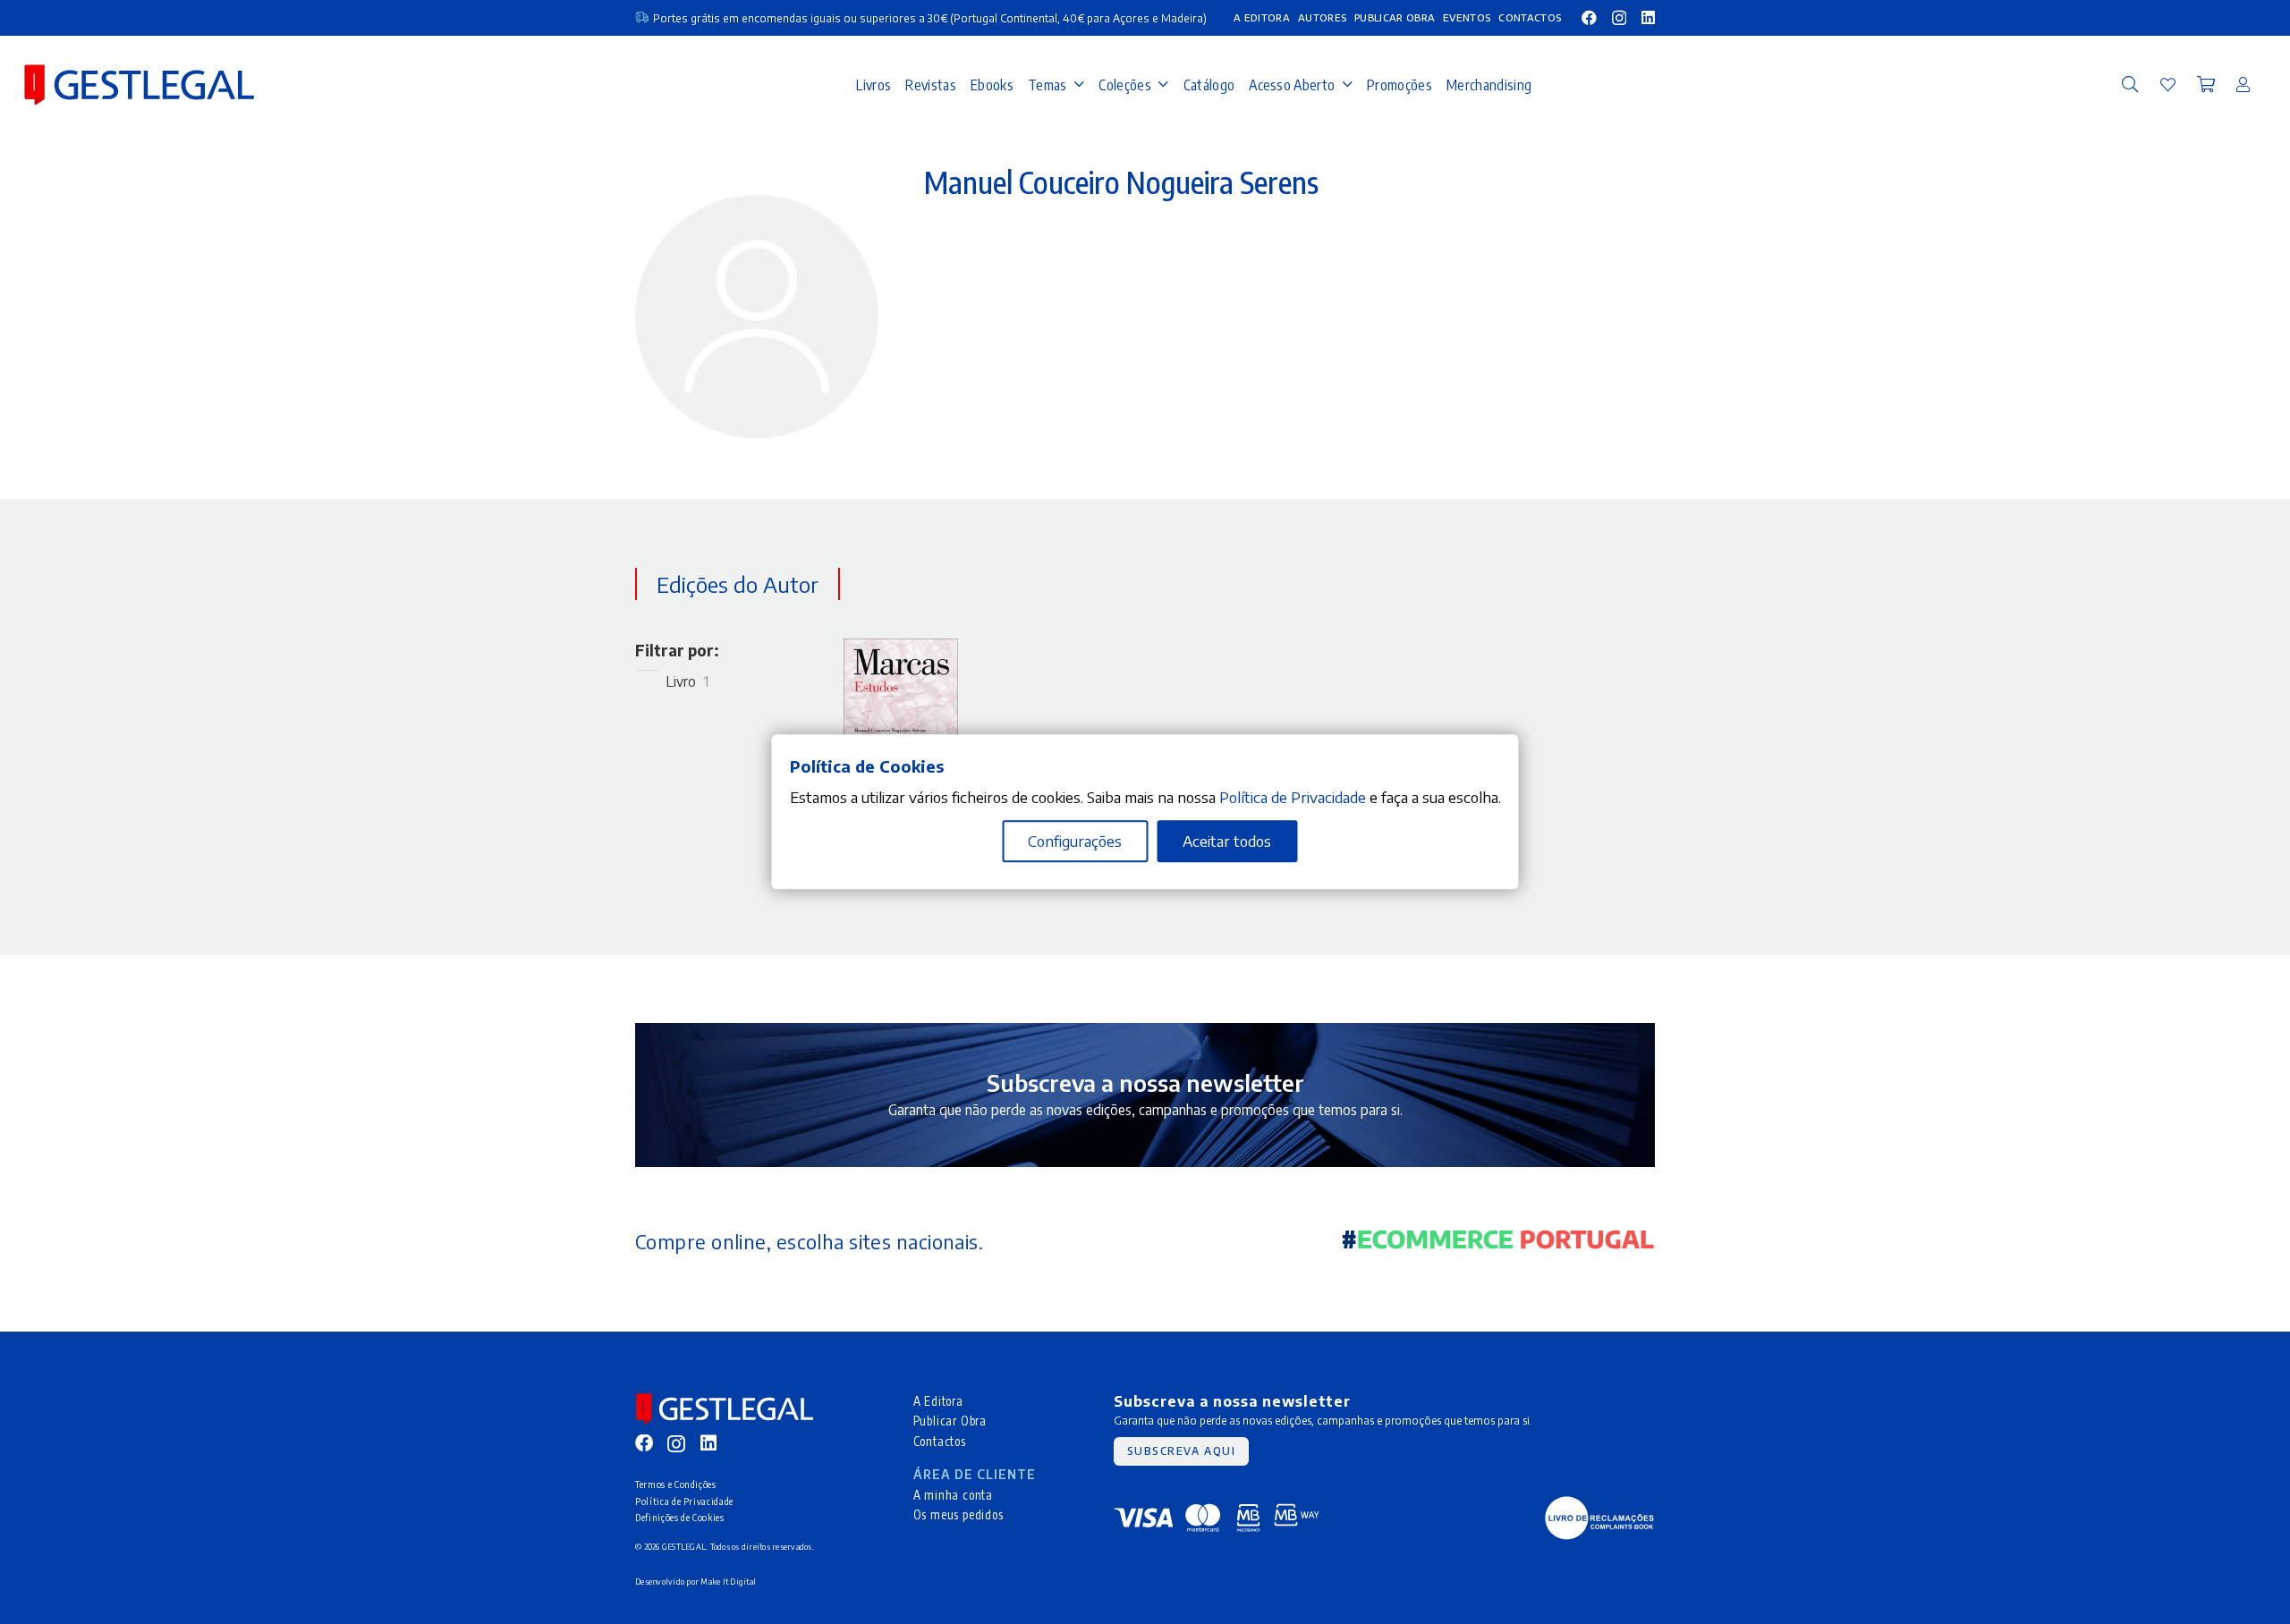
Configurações (1075, 842)
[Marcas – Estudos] (901, 650)
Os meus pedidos (958, 1514)
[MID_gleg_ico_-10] (139, 85)
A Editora (938, 1401)
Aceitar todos (1227, 842)
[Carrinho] (2206, 85)
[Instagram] (1619, 18)
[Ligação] (2168, 84)
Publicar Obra (950, 1421)
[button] (2130, 85)
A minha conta (954, 1495)
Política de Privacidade (684, 1501)
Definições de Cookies (680, 1517)
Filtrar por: (677, 650)
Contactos (940, 1441)
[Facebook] (1589, 17)
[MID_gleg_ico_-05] (1599, 1518)
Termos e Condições (676, 1484)
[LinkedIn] (1648, 17)
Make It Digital (728, 1582)
